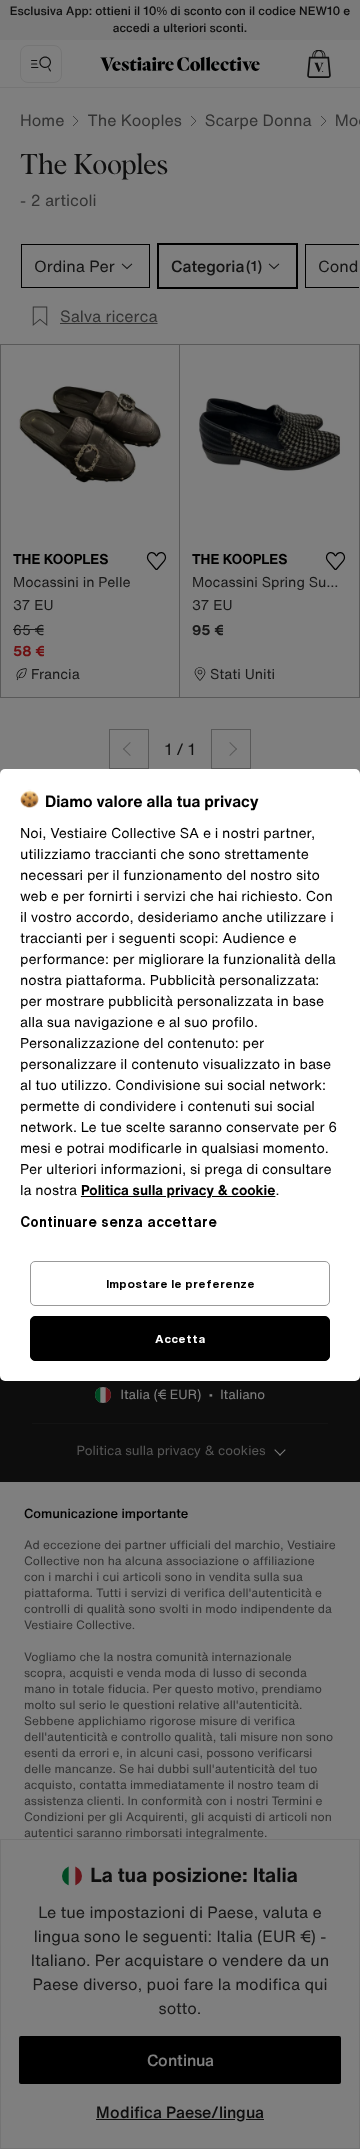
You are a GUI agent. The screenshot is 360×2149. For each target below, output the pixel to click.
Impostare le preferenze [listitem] (180, 1283)
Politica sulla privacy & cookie (178, 1190)
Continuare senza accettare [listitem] (118, 1221)
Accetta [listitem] (180, 1338)
